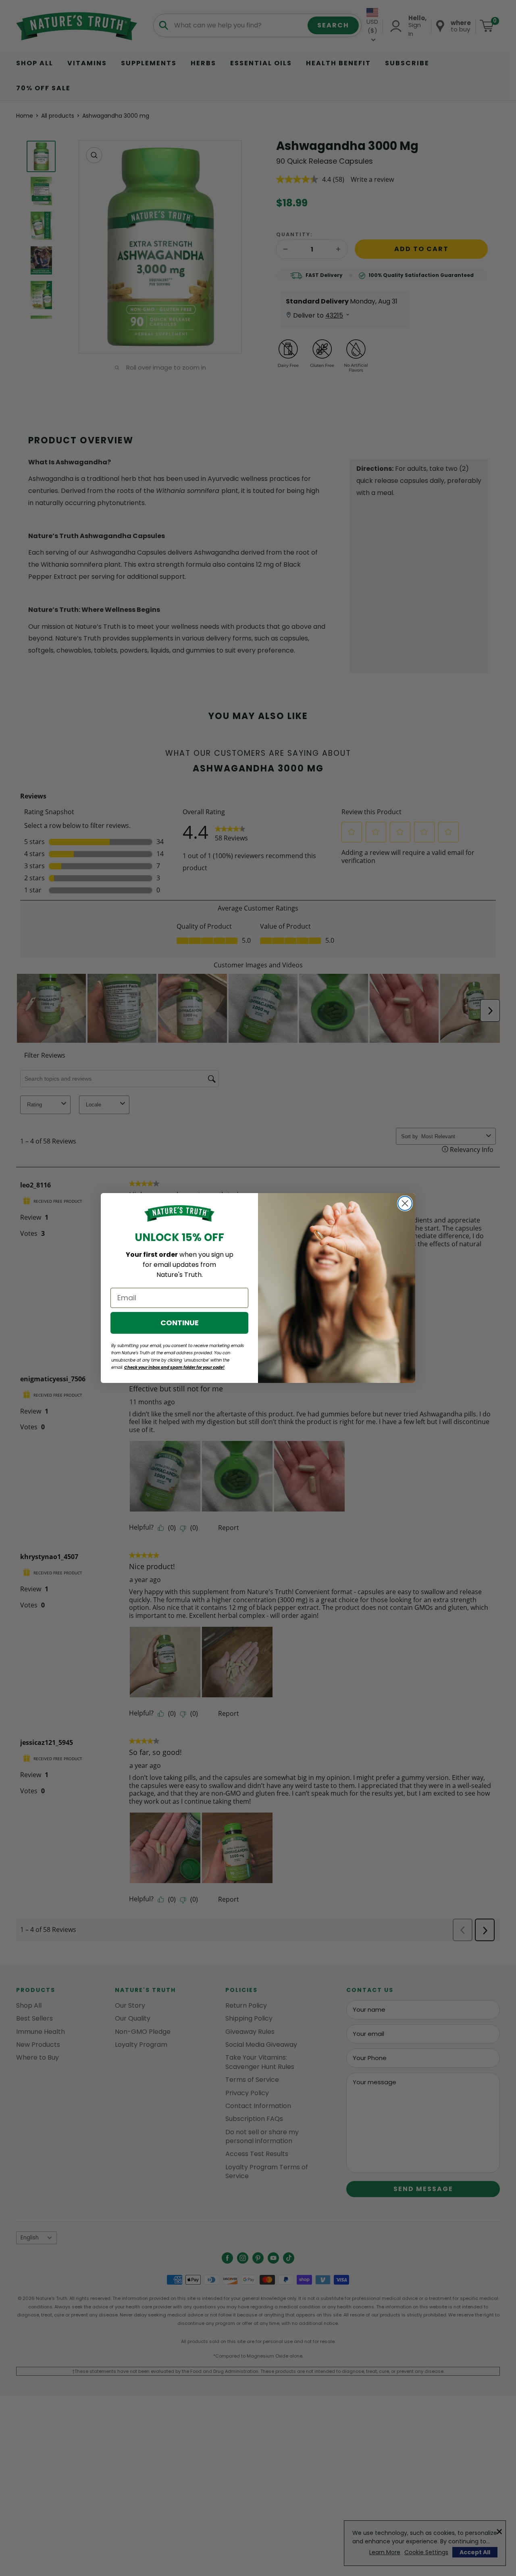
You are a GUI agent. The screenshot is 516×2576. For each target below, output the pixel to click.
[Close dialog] (405, 1203)
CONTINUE (180, 1323)
